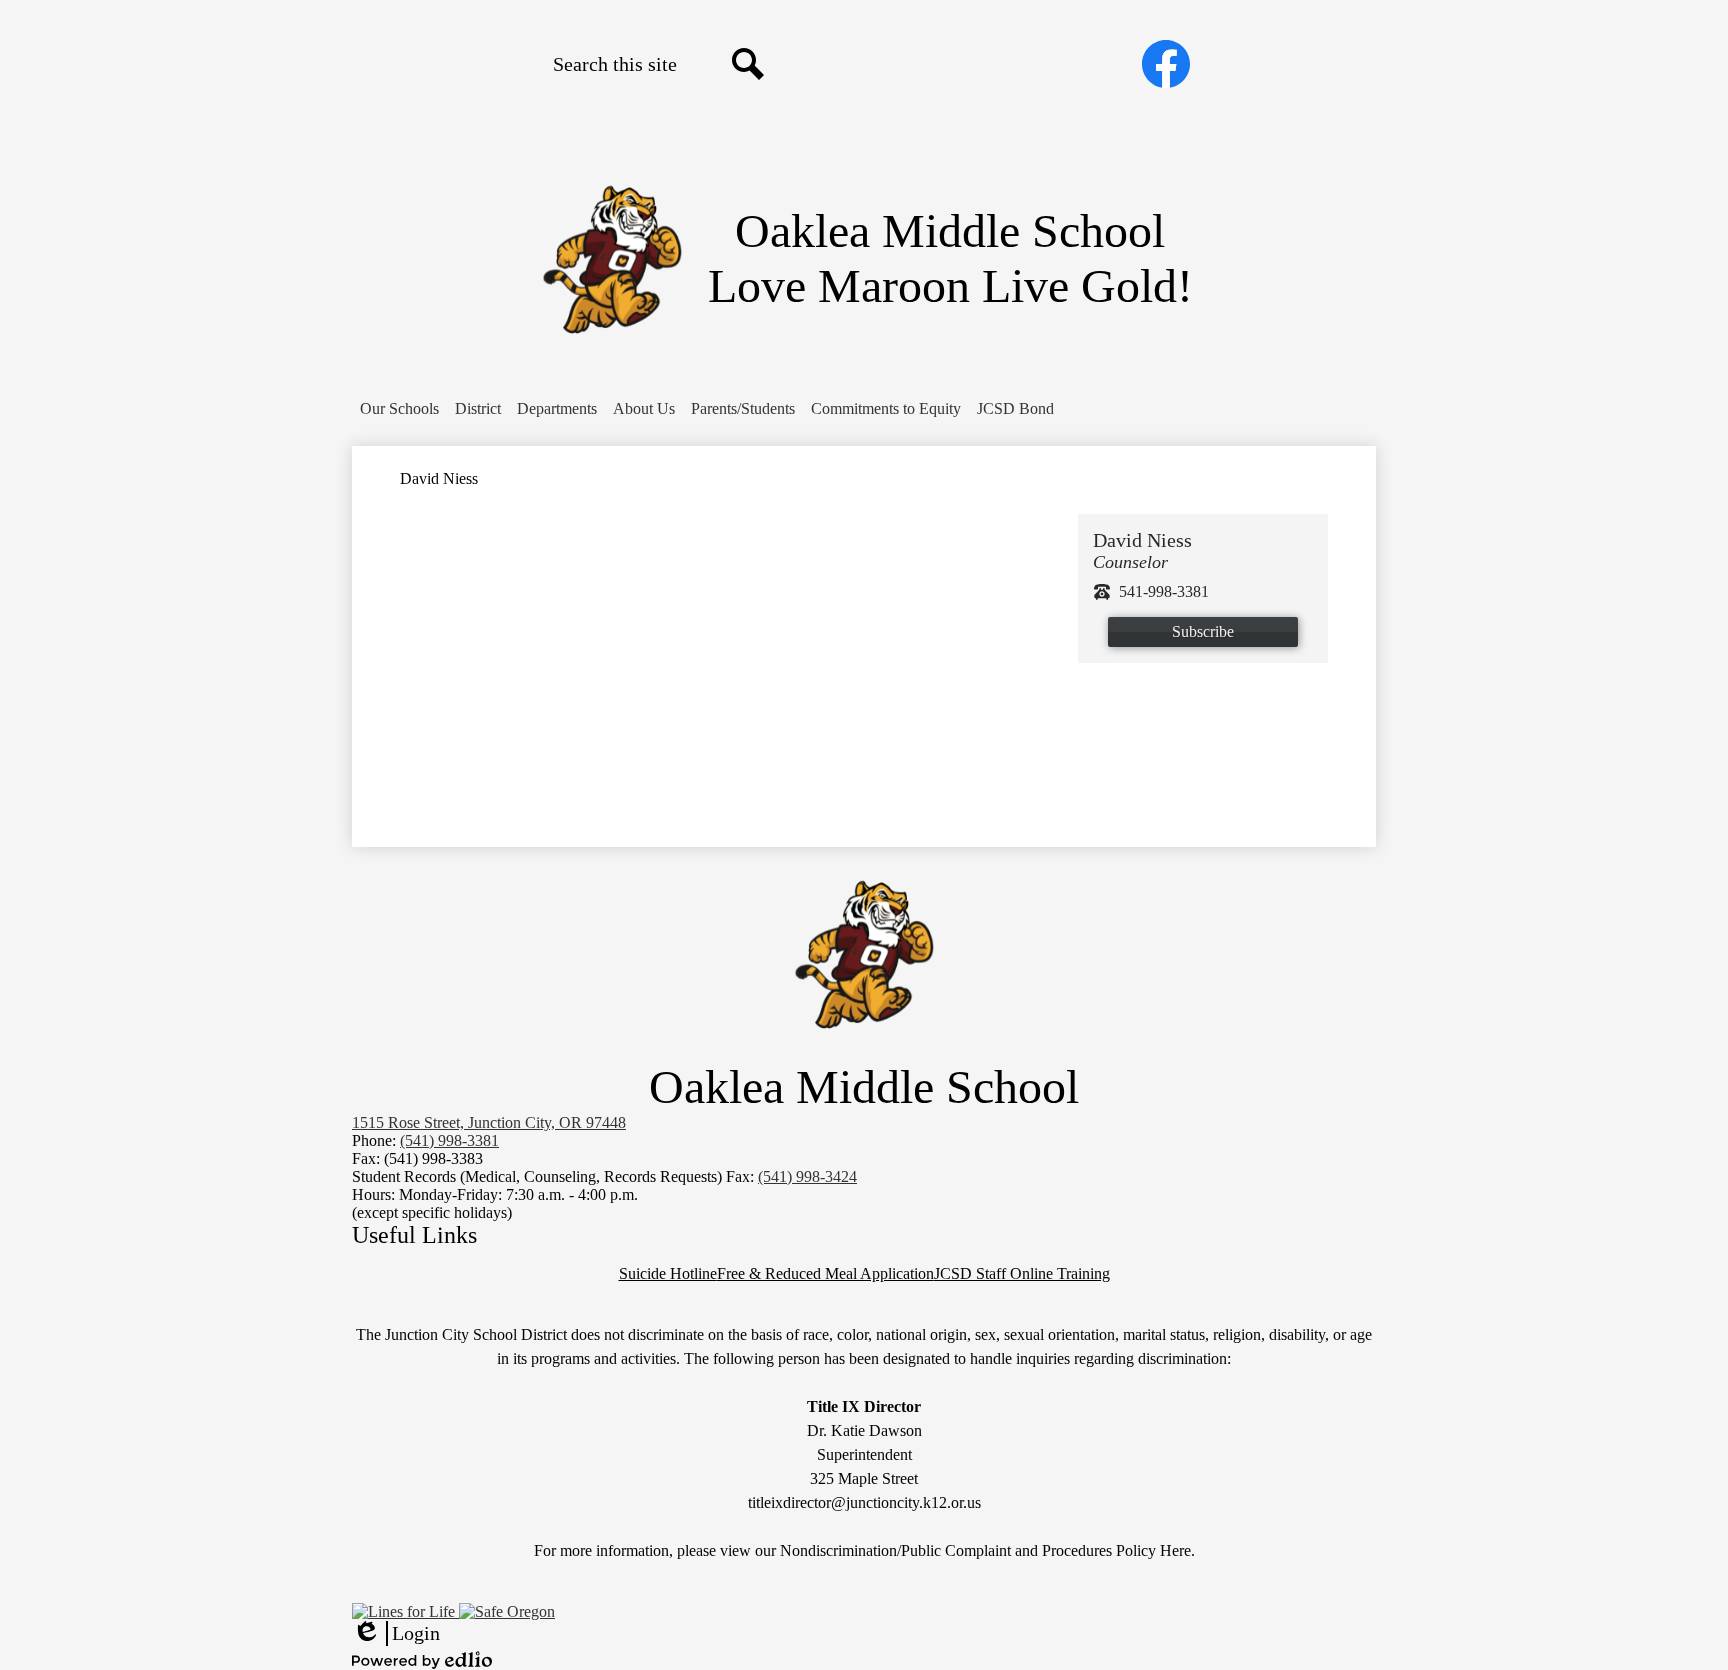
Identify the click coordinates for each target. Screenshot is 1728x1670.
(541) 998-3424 (807, 1176)
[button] (399, 409)
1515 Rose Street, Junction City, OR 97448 (489, 1122)
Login (396, 1634)
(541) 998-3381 (449, 1140)
